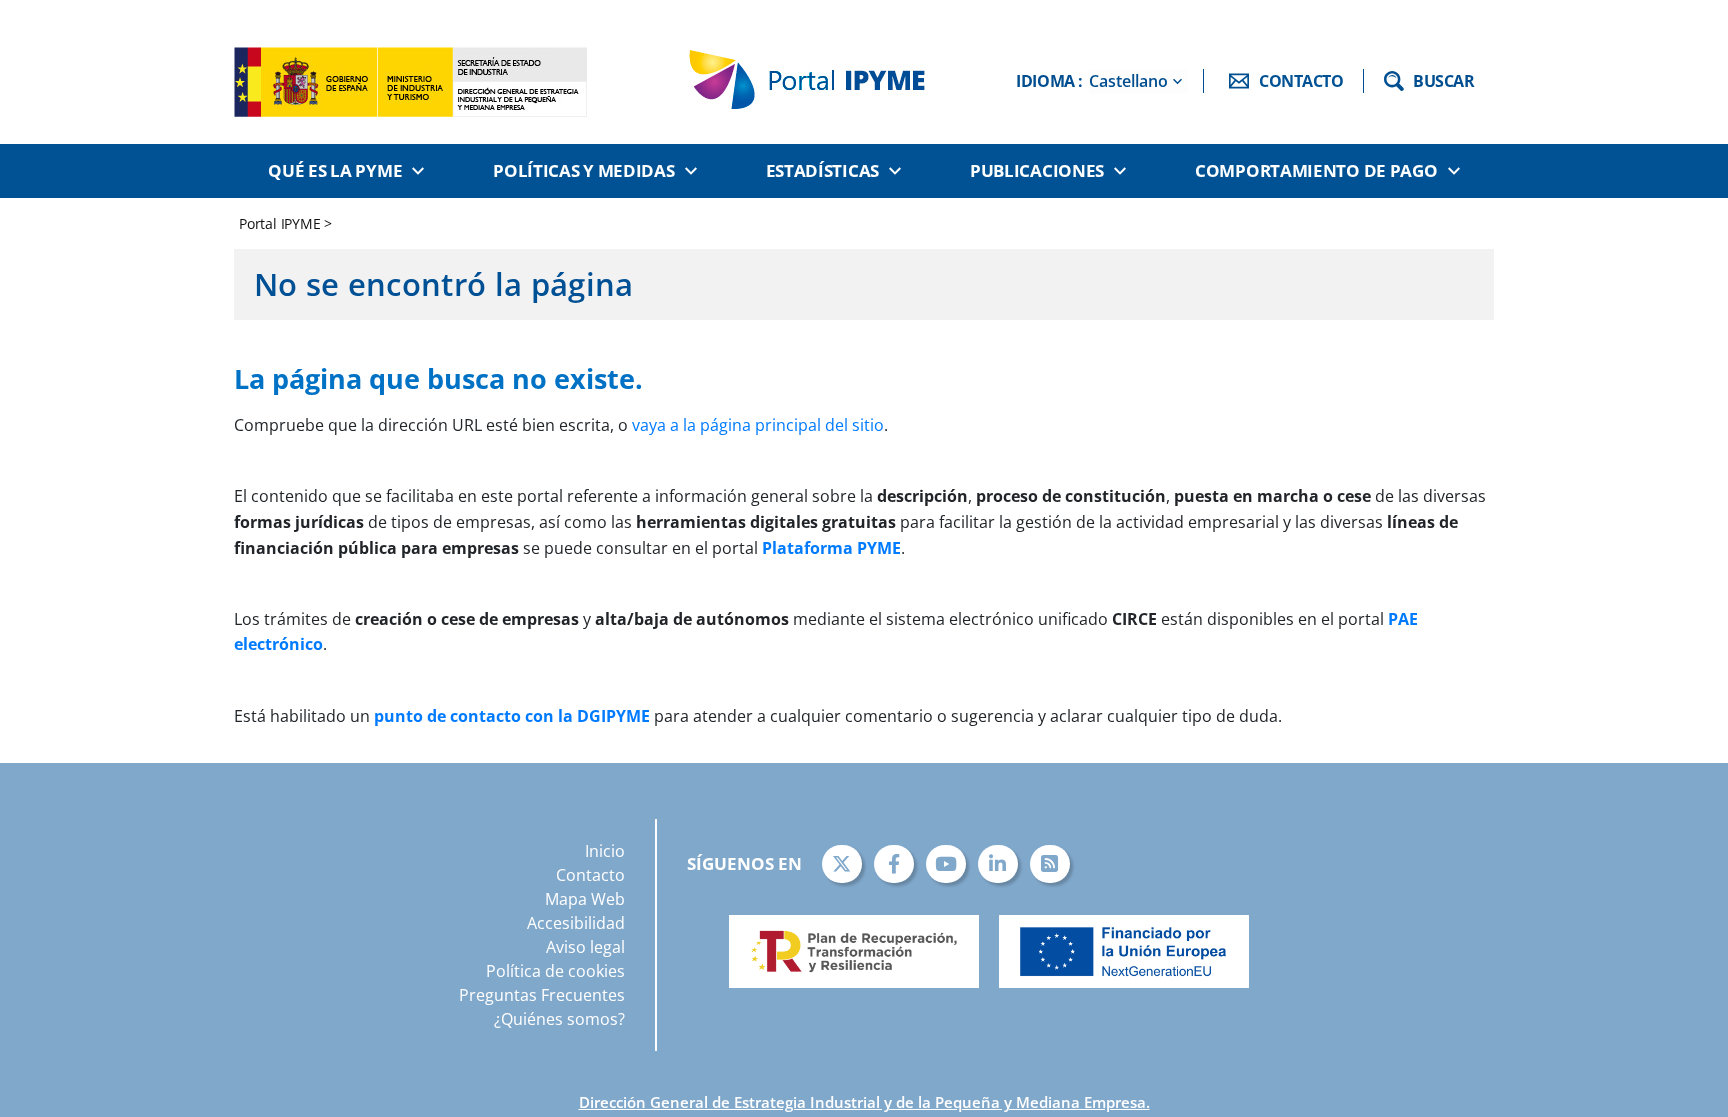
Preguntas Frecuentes (542, 995)
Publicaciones (1037, 170)
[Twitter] (842, 864)
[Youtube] (946, 864)
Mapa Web (585, 899)
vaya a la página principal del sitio (758, 425)
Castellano (1128, 81)
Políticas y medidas (583, 170)
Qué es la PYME (335, 170)
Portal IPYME (281, 223)
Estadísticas (822, 170)
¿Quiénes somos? (559, 1019)
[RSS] (1050, 864)
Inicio (605, 851)
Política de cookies (555, 971)
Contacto (590, 875)
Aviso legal (585, 947)
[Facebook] (894, 864)
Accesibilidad (576, 923)
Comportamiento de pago (1316, 170)
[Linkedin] (998, 864)
